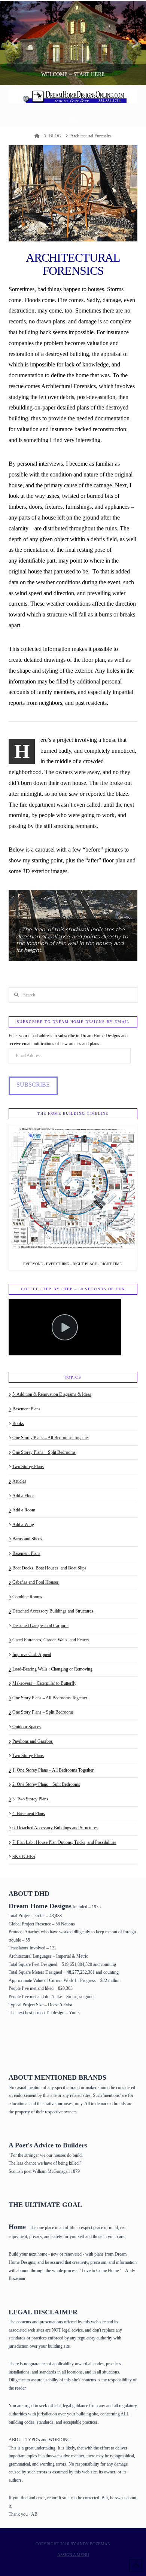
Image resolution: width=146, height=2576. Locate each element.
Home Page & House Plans (37, 2044)
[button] (73, 120)
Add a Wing (23, 1525)
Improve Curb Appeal (32, 1654)
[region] (73, 925)
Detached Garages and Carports (40, 1626)
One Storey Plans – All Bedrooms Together (51, 1438)
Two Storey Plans (28, 1467)
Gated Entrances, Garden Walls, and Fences (51, 1640)
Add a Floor (23, 1496)
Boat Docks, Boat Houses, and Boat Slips (49, 1568)
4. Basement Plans (29, 1814)
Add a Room (24, 1510)
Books (18, 1424)
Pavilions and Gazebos (33, 1741)
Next (130, 43)
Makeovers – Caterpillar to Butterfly (44, 1683)
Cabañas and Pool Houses (36, 1582)
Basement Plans (26, 1409)
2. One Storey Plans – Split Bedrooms (46, 1784)
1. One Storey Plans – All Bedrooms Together (53, 1770)
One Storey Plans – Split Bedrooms (44, 1452)
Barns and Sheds (27, 1539)
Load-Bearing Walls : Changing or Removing (52, 1669)
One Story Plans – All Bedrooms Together (50, 1698)
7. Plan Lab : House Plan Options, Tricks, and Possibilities (64, 1842)
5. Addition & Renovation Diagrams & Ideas (52, 1394)
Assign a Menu (73, 2555)
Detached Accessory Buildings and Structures (53, 1611)
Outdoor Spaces (27, 1727)
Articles (19, 1481)
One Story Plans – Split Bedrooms (43, 1712)
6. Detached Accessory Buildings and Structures (55, 1828)
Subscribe (33, 1085)
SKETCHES (24, 1857)
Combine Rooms (27, 1597)
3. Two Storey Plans (30, 1799)
